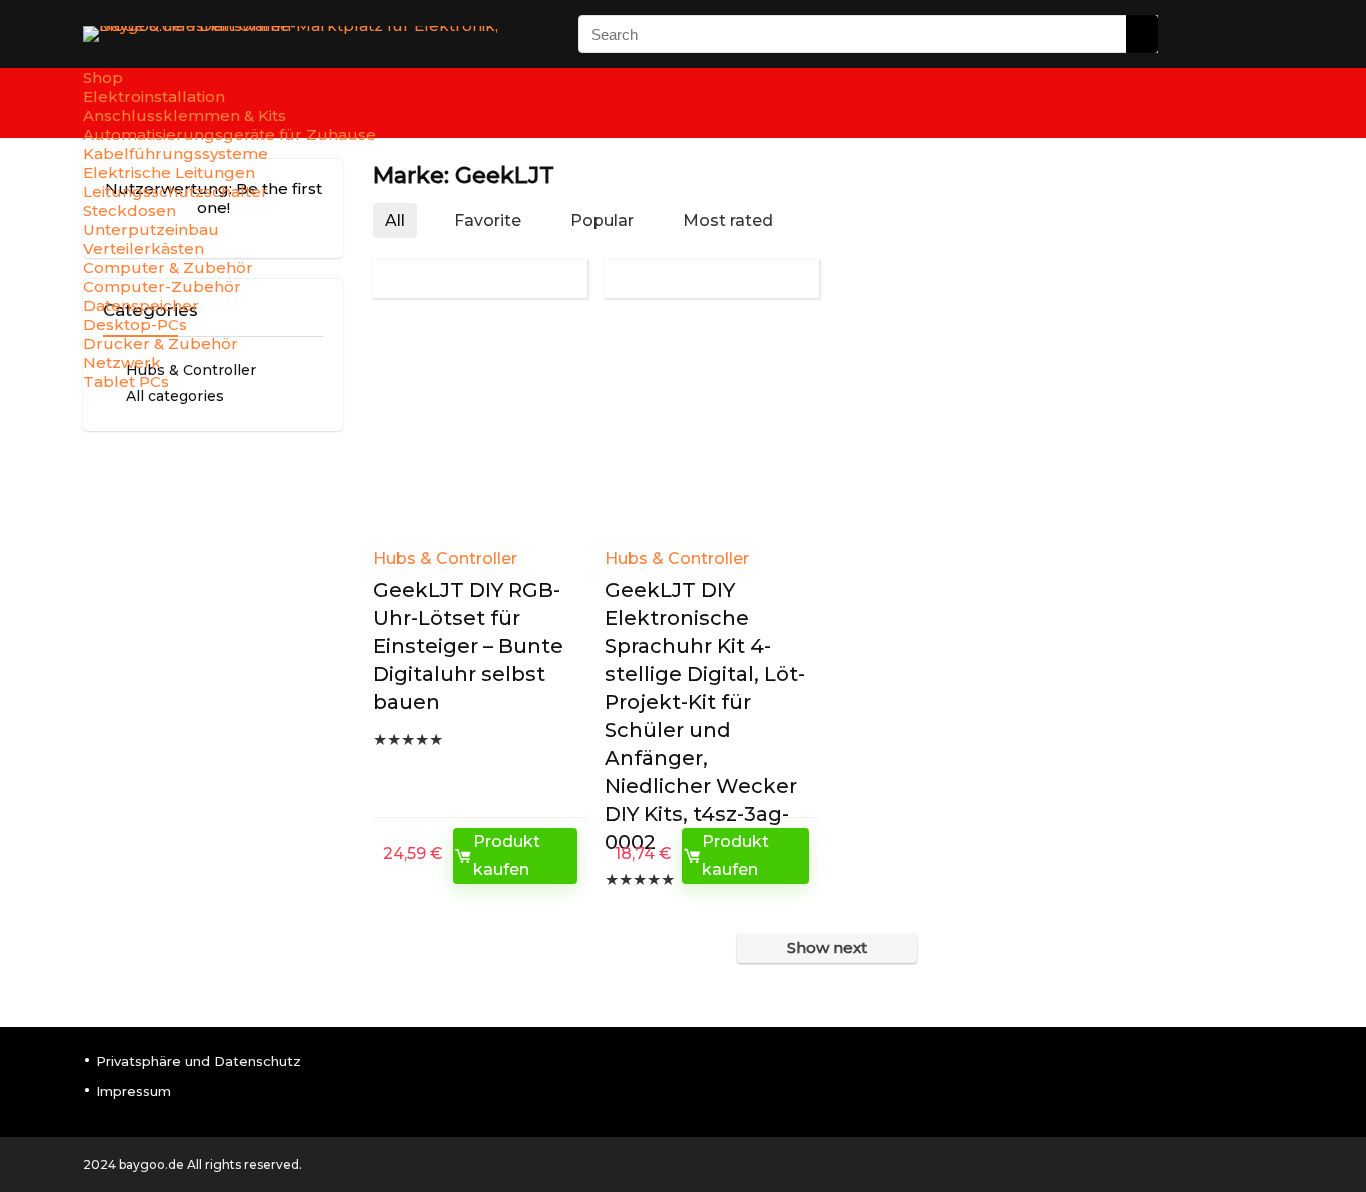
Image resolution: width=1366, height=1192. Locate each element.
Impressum (133, 1091)
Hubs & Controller (445, 558)
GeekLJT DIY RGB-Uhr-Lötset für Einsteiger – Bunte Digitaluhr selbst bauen (468, 646)
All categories (175, 396)
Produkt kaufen (506, 855)
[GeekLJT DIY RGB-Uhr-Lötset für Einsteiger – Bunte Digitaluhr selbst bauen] (479, 429)
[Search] (1142, 34)
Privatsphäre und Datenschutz (198, 1061)
